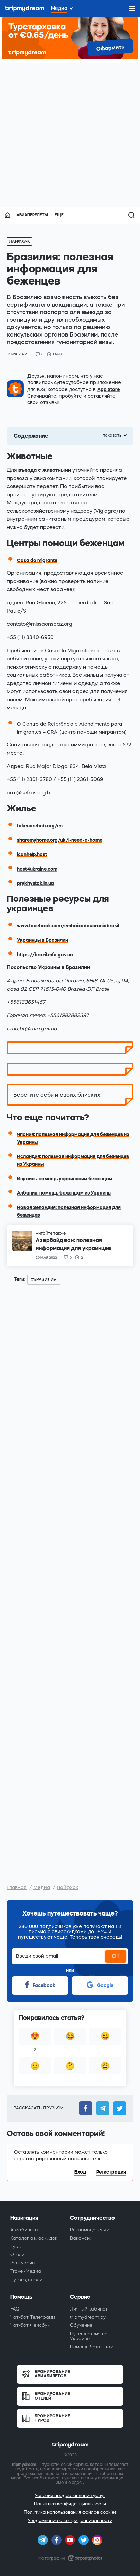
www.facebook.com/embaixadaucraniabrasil (68, 926)
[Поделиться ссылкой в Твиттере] (118, 2108)
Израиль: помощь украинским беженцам (65, 1179)
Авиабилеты (24, 2230)
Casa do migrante (37, 560)
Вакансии (81, 2238)
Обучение (81, 2325)
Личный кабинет (89, 2309)
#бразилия (44, 1280)
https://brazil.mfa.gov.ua (45, 955)
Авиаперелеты (32, 215)
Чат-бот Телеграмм (33, 2317)
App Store (108, 389)
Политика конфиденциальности (70, 2504)
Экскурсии (22, 2263)
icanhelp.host (32, 854)
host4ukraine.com (37, 869)
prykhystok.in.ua (36, 883)
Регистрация (111, 2172)
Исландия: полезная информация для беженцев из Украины (73, 1160)
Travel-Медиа (26, 2271)
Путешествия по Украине (89, 2336)
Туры (16, 2246)
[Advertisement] (70, 133)
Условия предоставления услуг (70, 2496)
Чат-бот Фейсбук (30, 2325)
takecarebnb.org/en (40, 826)
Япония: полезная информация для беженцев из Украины (73, 1138)
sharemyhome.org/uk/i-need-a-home (60, 840)
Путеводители (26, 2279)
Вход (80, 2172)
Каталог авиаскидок (34, 2238)
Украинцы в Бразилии (42, 940)
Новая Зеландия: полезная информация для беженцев (69, 1211)
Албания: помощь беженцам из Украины (64, 1193)
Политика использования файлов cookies (70, 2512)
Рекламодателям (90, 2230)
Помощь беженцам (92, 2347)
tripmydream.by (88, 2317)
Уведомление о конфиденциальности (70, 2520)
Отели (17, 2255)
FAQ (15, 2309)
